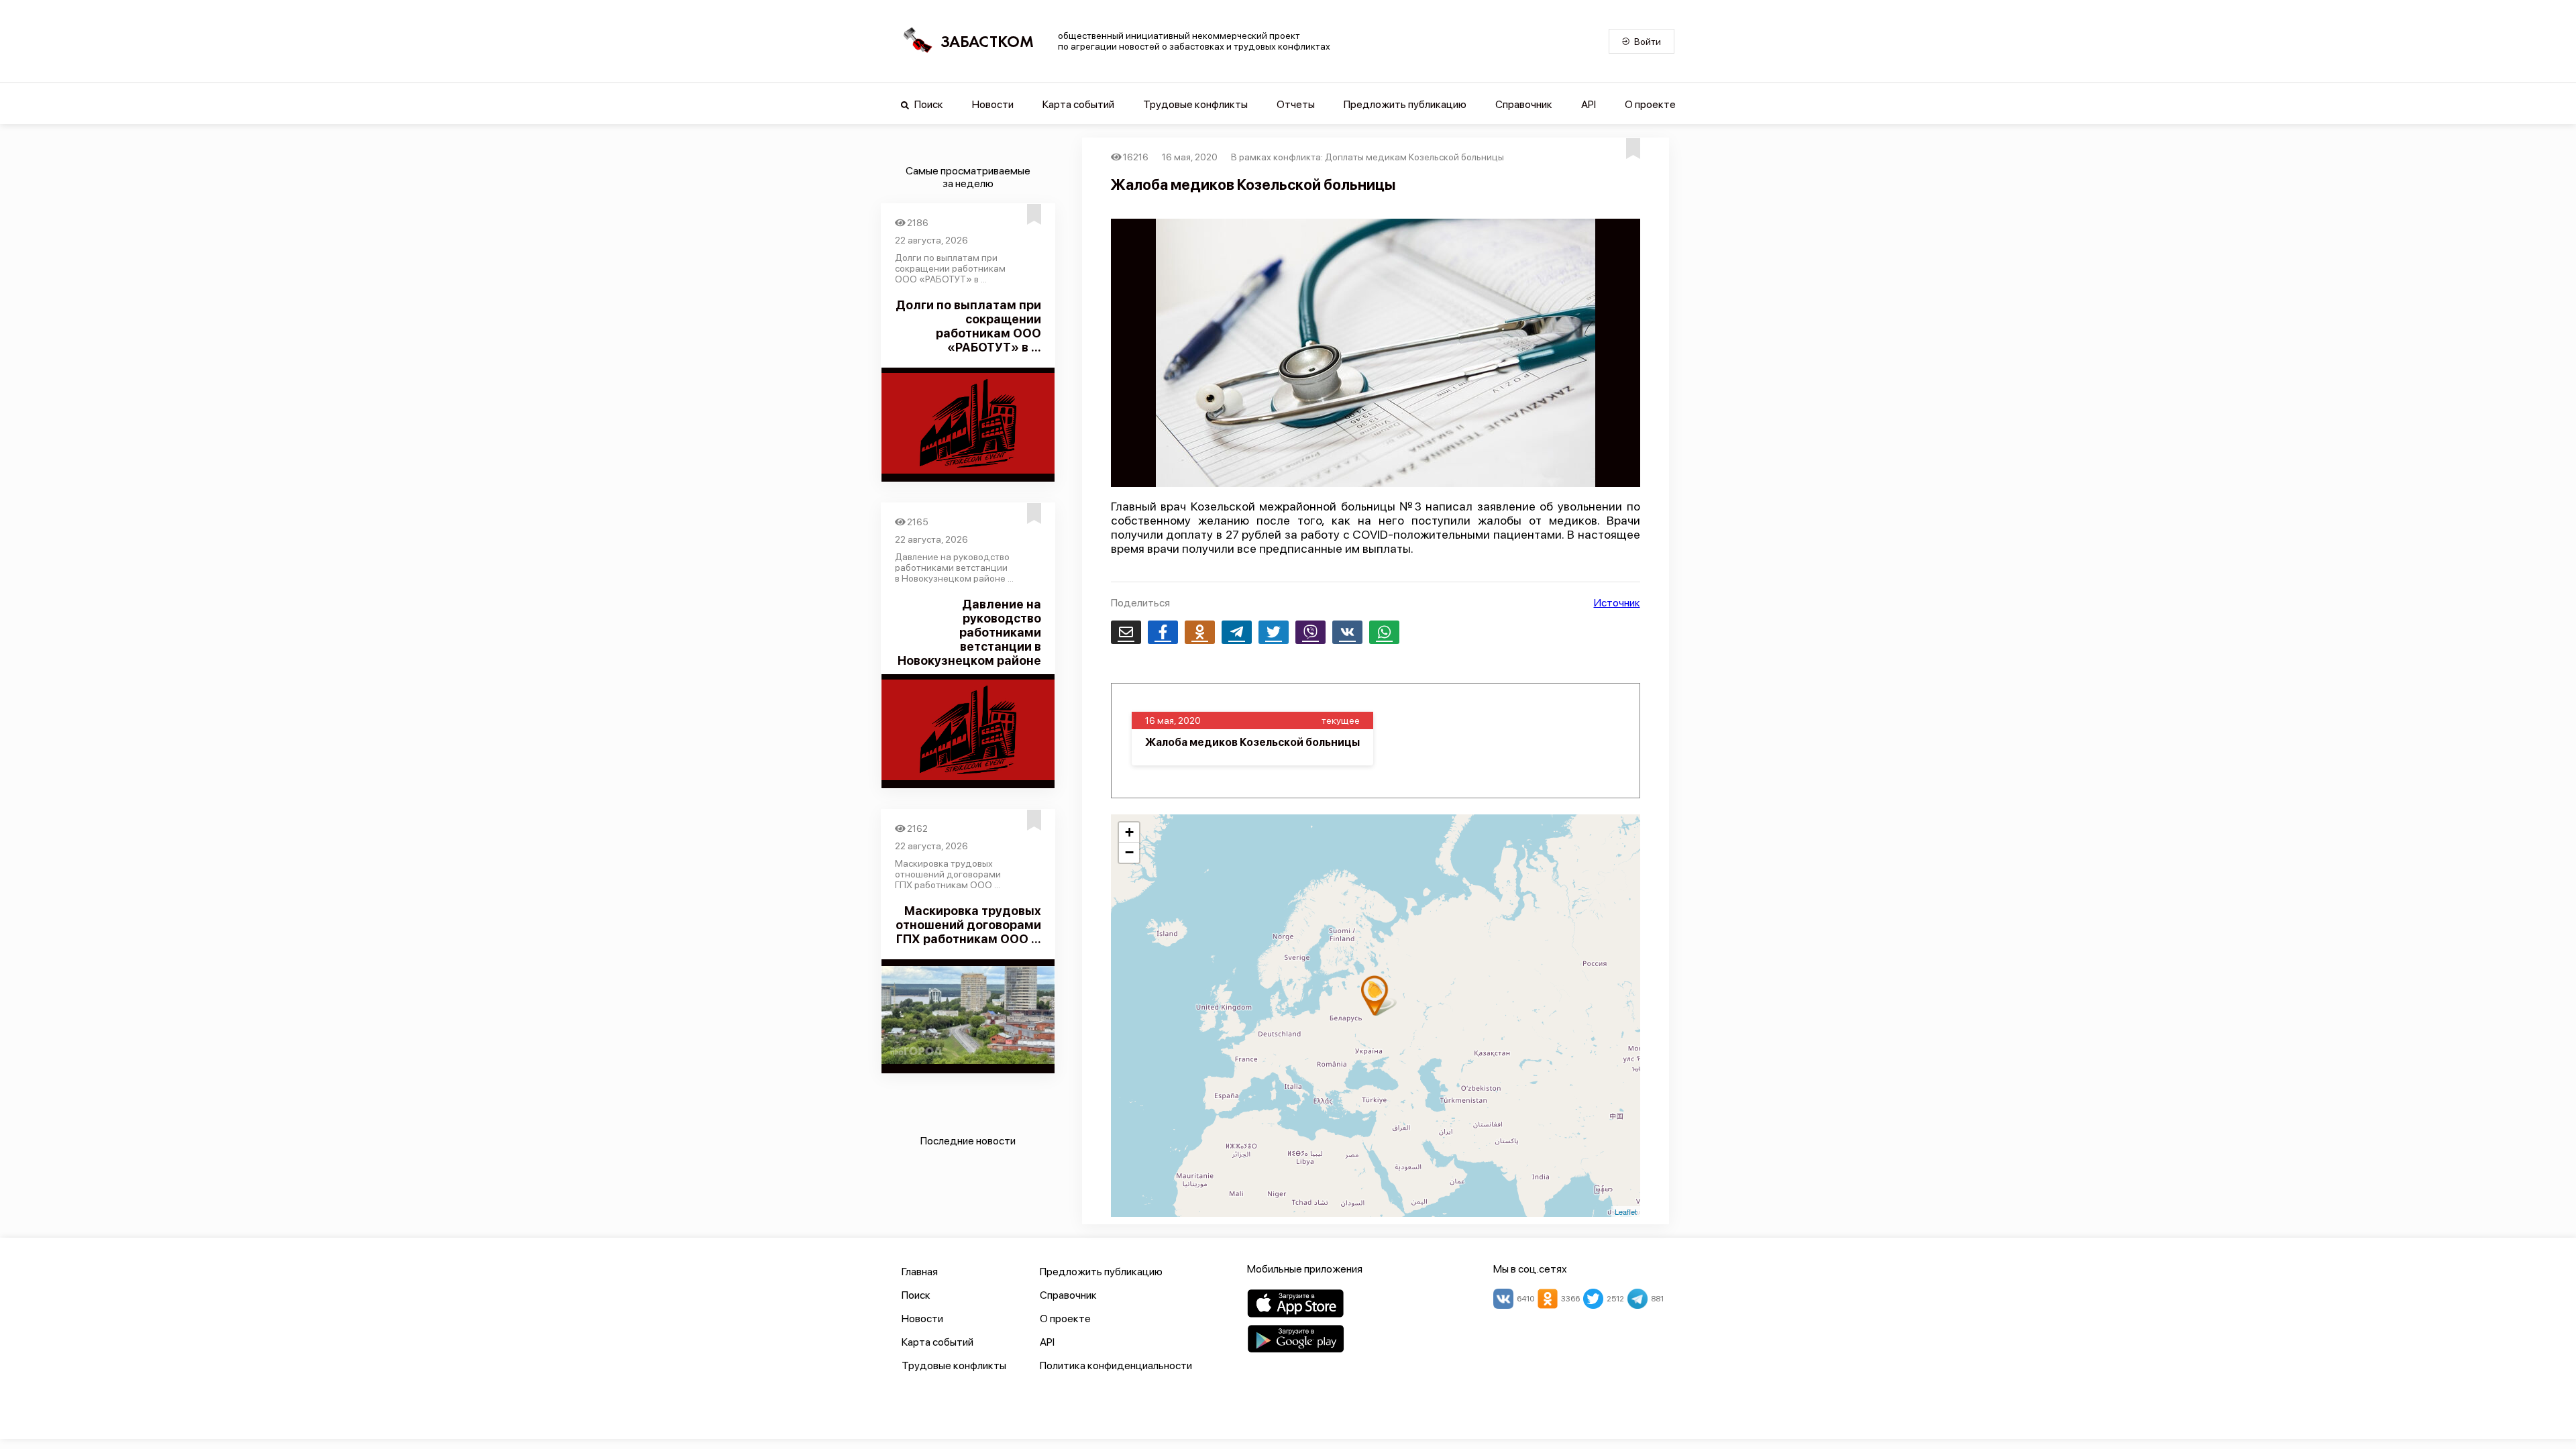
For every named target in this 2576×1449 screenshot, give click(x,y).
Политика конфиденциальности (1116, 1365)
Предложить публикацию (1405, 104)
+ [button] (1129, 832)
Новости (993, 104)
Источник (1617, 603)
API (1589, 104)
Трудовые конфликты (1195, 104)
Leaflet (1626, 1212)
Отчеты (1296, 104)
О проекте (1650, 104)
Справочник (1524, 104)
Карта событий (1078, 104)
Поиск (928, 104)
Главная (920, 1272)
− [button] (1129, 852)
